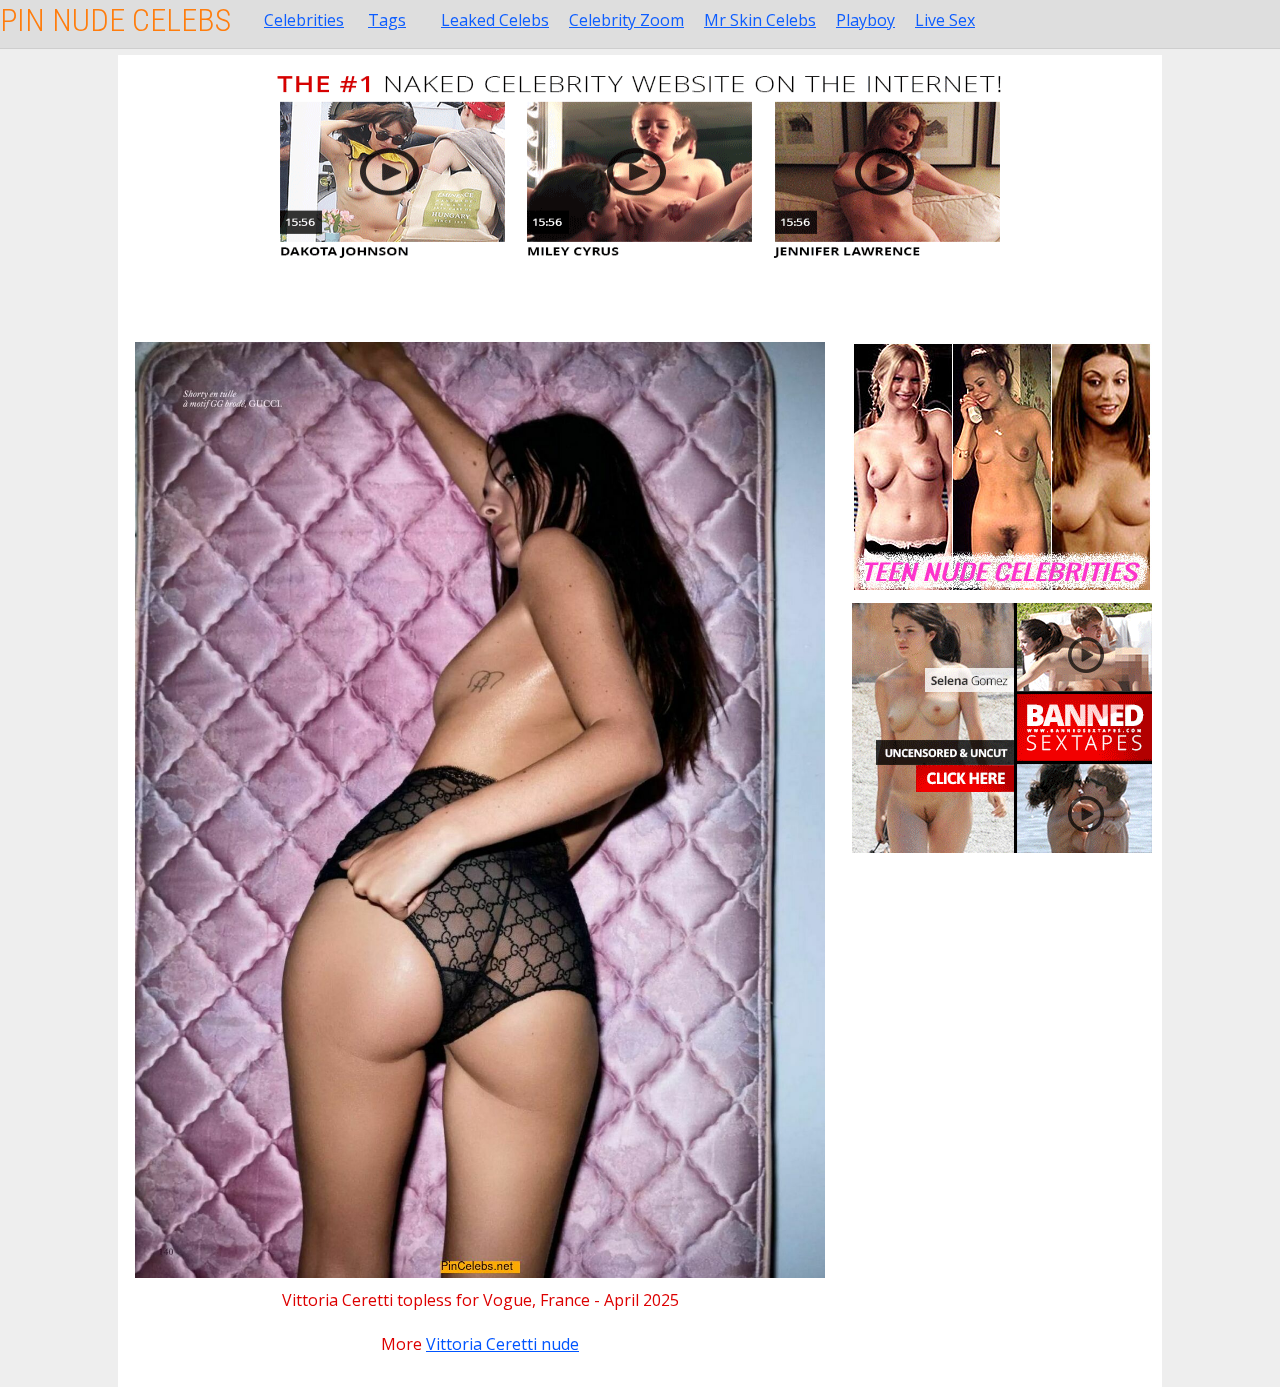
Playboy (865, 20)
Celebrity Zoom (626, 20)
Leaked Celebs (495, 20)
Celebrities (304, 20)
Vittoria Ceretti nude (502, 1344)
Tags (387, 20)
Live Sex (945, 20)
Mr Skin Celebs (760, 20)
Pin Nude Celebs (115, 20)
